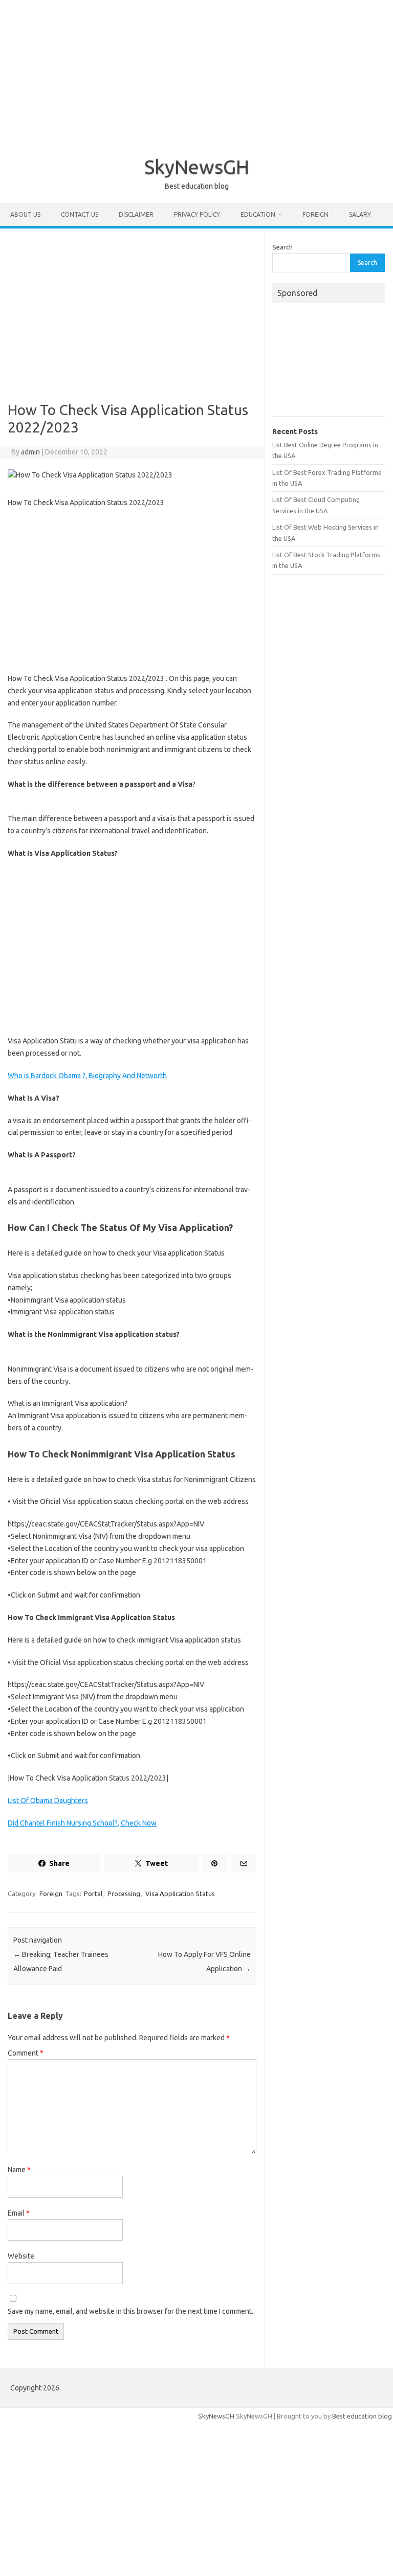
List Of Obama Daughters (48, 1800)
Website (21, 2256)
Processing (124, 1894)
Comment (26, 2053)
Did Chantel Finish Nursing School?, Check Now (82, 1823)
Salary (360, 214)
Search (282, 247)
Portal (93, 1894)
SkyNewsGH (197, 167)
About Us (25, 214)
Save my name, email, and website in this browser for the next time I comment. (130, 2311)
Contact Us (80, 214)
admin (30, 452)
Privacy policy (197, 214)
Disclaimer (136, 214)
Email (19, 2213)
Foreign (315, 214)
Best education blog (362, 2416)
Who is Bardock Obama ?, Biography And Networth (87, 1076)
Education (258, 214)
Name (19, 2170)
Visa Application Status (180, 1894)
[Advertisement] (196, 72)
